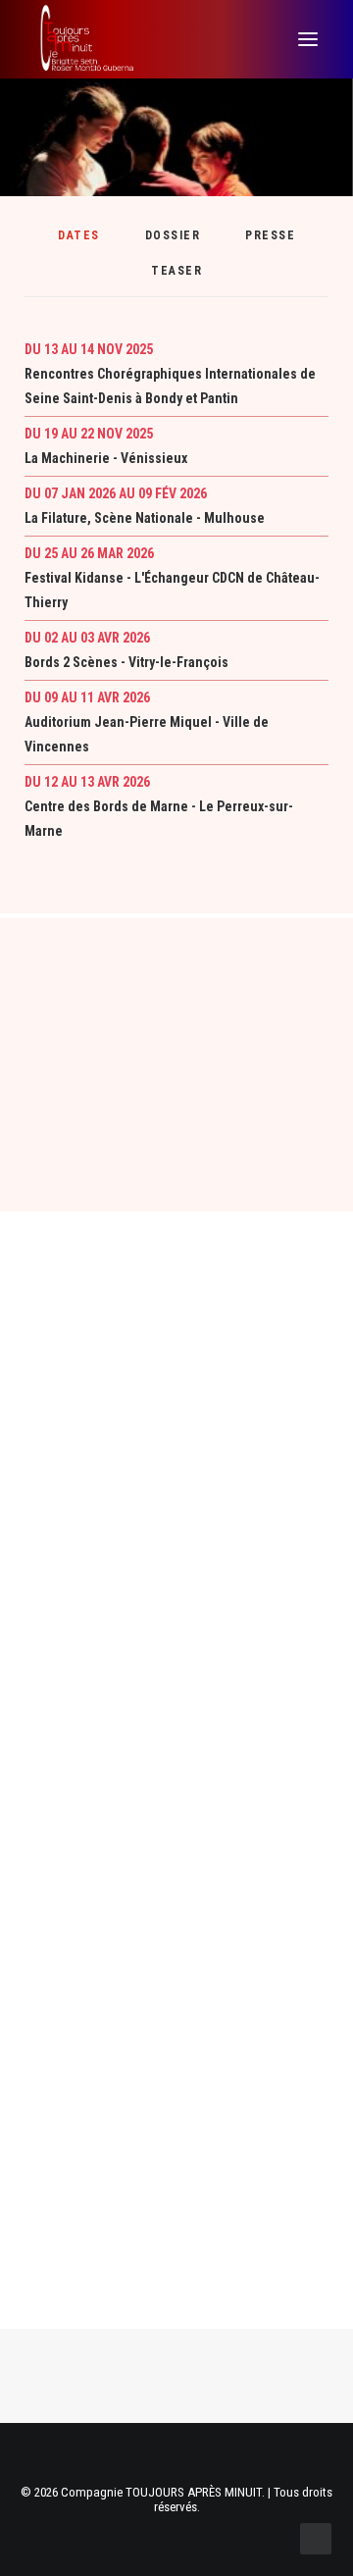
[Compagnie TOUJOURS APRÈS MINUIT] (86, 39)
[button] (308, 39)
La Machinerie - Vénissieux (106, 458)
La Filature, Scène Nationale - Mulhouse (145, 518)
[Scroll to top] (316, 2538)
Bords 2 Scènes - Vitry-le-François (126, 662)
